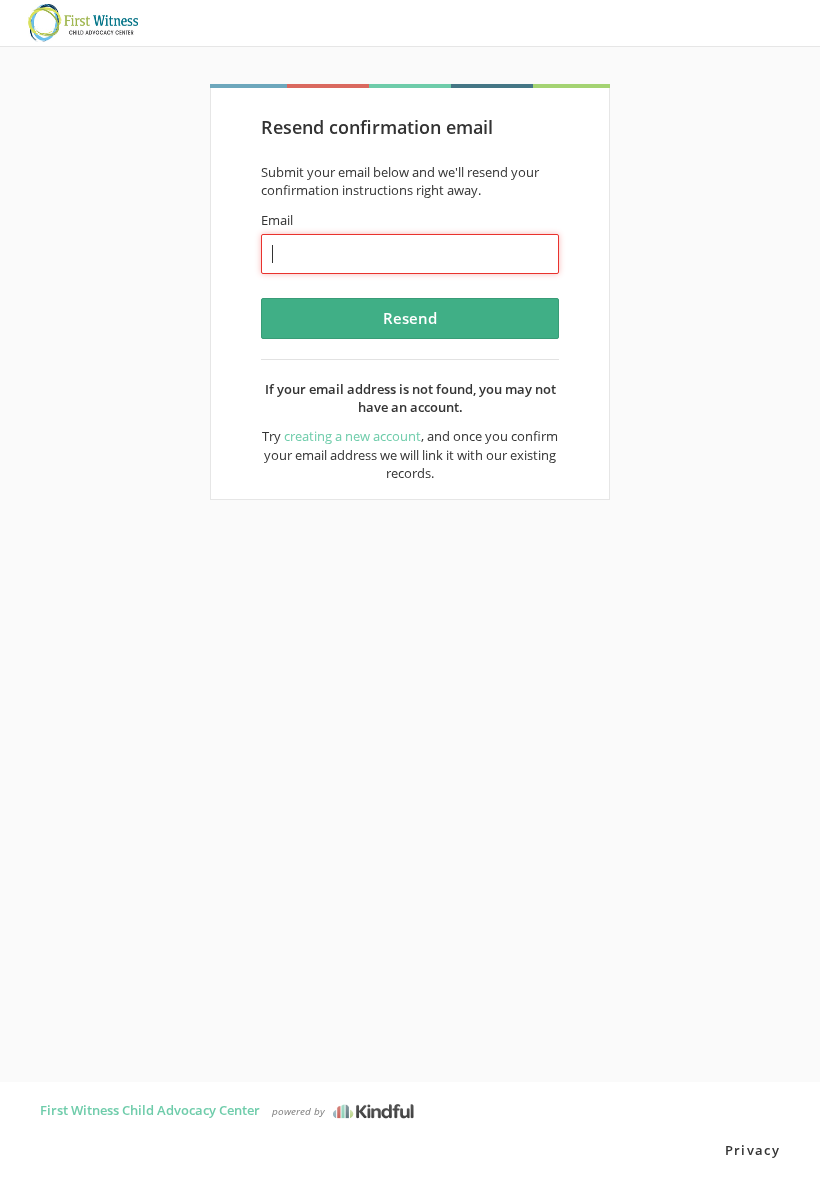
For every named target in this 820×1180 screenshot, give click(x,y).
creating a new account (352, 436)
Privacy (752, 1150)
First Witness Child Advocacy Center (150, 1110)
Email (277, 220)
